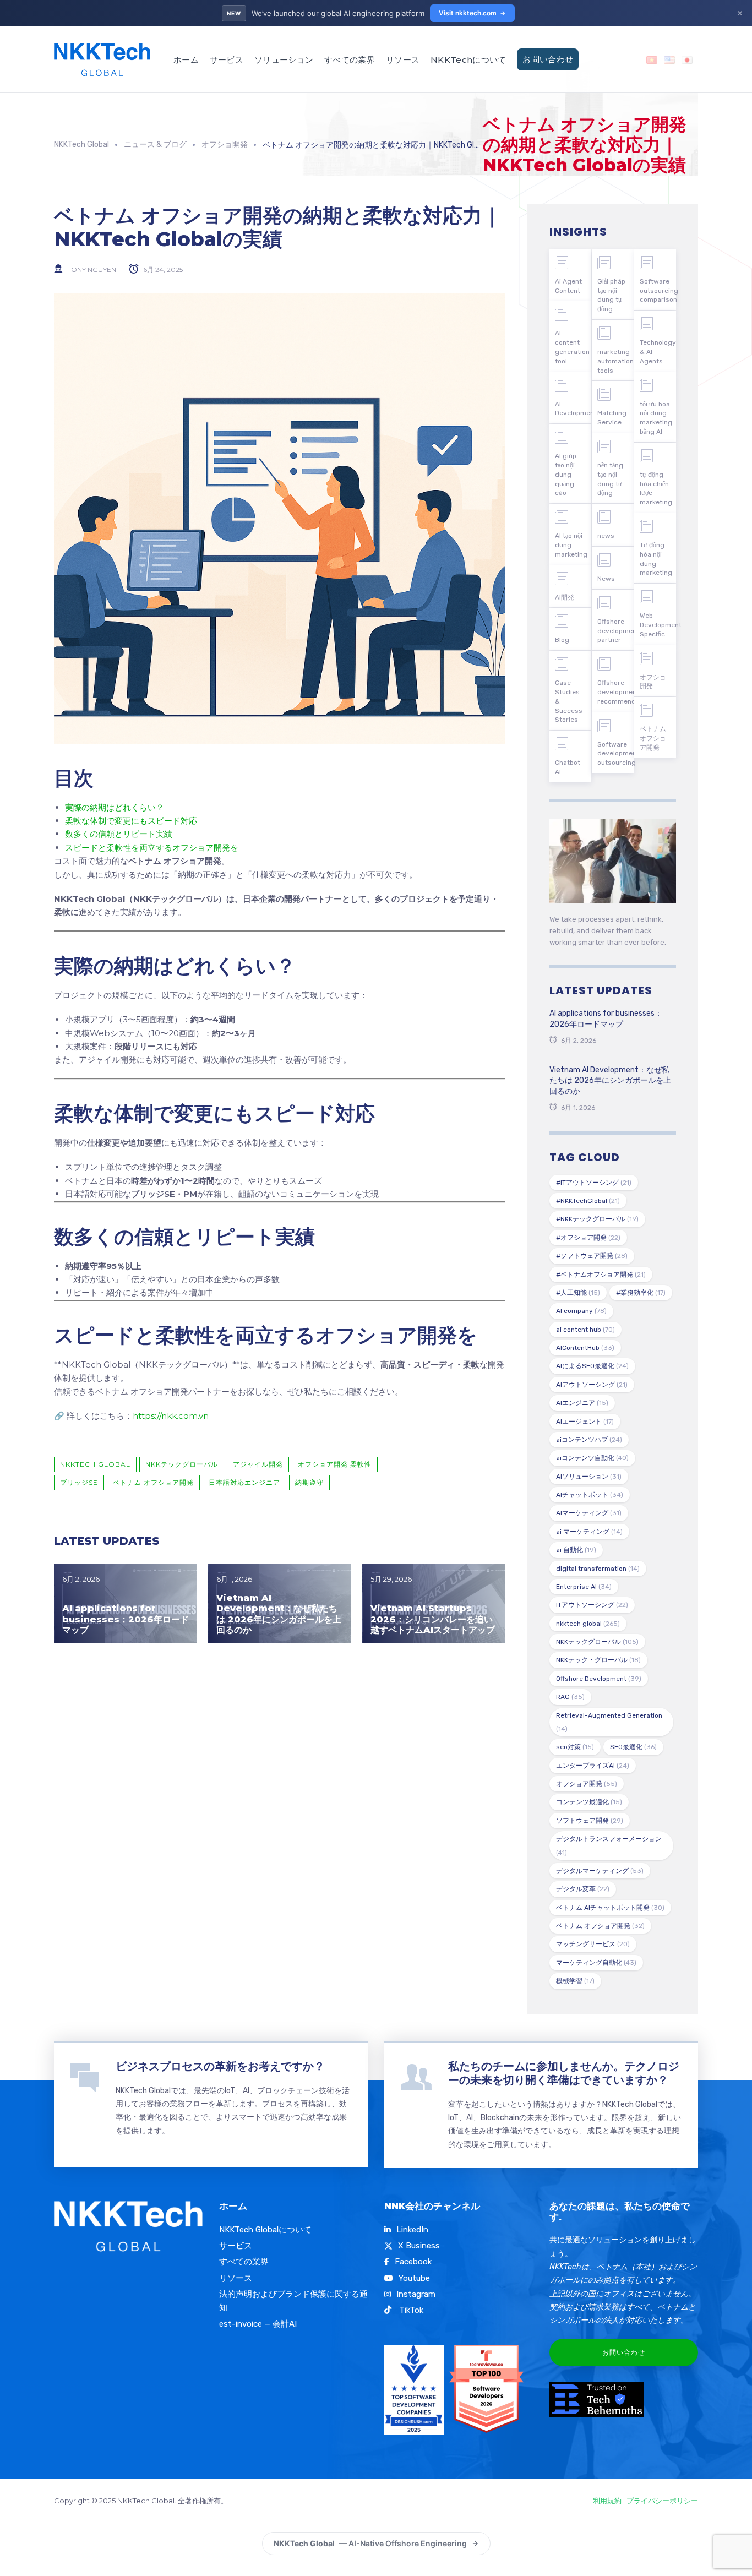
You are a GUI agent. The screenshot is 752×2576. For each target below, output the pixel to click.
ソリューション (284, 60)
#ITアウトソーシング (594, 1183)
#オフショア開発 (588, 1238)
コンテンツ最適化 (589, 1802)
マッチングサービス (593, 1944)
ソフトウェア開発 (590, 1821)
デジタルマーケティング (600, 1871)
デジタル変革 (583, 1889)
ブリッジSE (79, 1482)
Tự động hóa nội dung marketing (656, 559)
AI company (581, 1311)
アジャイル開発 (258, 1464)
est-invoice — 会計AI (258, 2324)
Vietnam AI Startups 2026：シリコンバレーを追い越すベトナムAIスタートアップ (433, 1619)
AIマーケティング (589, 1513)
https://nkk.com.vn (171, 1416)
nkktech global (95, 1464)
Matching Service (612, 418)
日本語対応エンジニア (244, 1482)
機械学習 (575, 1981)
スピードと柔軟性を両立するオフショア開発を (152, 848)
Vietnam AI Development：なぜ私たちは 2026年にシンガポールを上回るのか (279, 1614)
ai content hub (585, 1330)
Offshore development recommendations (615, 692)
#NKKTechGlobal (588, 1201)
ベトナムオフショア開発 (653, 738)
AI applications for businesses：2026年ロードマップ (126, 1619)
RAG (570, 1697)
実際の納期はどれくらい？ (115, 807)
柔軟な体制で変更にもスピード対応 (131, 821)
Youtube (414, 2278)
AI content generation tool (572, 347)
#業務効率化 (641, 1293)
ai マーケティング (589, 1532)
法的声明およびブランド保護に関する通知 (293, 2301)
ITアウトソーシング (592, 1605)
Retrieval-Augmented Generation (609, 1722)
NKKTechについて (468, 60)
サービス (227, 60)
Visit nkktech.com (468, 13)
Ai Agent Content (568, 286)
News (606, 579)
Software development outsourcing (615, 754)
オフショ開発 (653, 682)
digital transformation (598, 1569)
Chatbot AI (568, 767)
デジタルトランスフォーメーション (609, 1845)
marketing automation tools (615, 361)
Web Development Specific (658, 625)
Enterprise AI (584, 1587)
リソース (403, 60)
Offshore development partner (615, 631)
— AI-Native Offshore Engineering (370, 2543)
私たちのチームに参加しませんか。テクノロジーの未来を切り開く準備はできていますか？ (564, 2073)
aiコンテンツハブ (589, 1440)
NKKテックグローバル (182, 1464)
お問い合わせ (548, 59)
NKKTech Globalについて (265, 2230)
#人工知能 (578, 1293)
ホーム (186, 60)
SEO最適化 (633, 1747)
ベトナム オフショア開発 (153, 1482)
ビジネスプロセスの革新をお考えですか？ (220, 2066)
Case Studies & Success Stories (569, 701)
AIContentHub (585, 1348)
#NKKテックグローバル (597, 1219)
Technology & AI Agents (658, 352)
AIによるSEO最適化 (592, 1366)
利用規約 (607, 2501)
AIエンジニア (582, 1403)
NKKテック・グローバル (598, 1660)
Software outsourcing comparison (658, 291)
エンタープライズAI (593, 1766)
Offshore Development (599, 1679)
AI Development (573, 409)
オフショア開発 (587, 1784)
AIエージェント (585, 1422)
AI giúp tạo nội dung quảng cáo (566, 474)
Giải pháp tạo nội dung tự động (611, 295)
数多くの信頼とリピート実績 (119, 834)
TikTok (410, 2310)
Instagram (416, 2294)
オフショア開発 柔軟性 (335, 1464)
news (606, 536)
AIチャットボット (590, 1495)
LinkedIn (412, 2230)
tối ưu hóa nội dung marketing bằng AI (656, 418)
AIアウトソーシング (592, 1385)
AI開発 (565, 597)
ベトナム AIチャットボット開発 (610, 1908)
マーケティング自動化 (596, 1963)
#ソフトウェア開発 (592, 1256)
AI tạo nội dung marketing (571, 545)
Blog (562, 640)
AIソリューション (589, 1477)
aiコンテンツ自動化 (592, 1458)
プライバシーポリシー (662, 2501)
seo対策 (575, 1747)
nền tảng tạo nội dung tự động (610, 479)
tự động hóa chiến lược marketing (656, 488)
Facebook (413, 2262)
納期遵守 (309, 1482)
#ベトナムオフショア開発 (601, 1275)
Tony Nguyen (92, 269)
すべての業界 (350, 60)
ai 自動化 (576, 1550)
